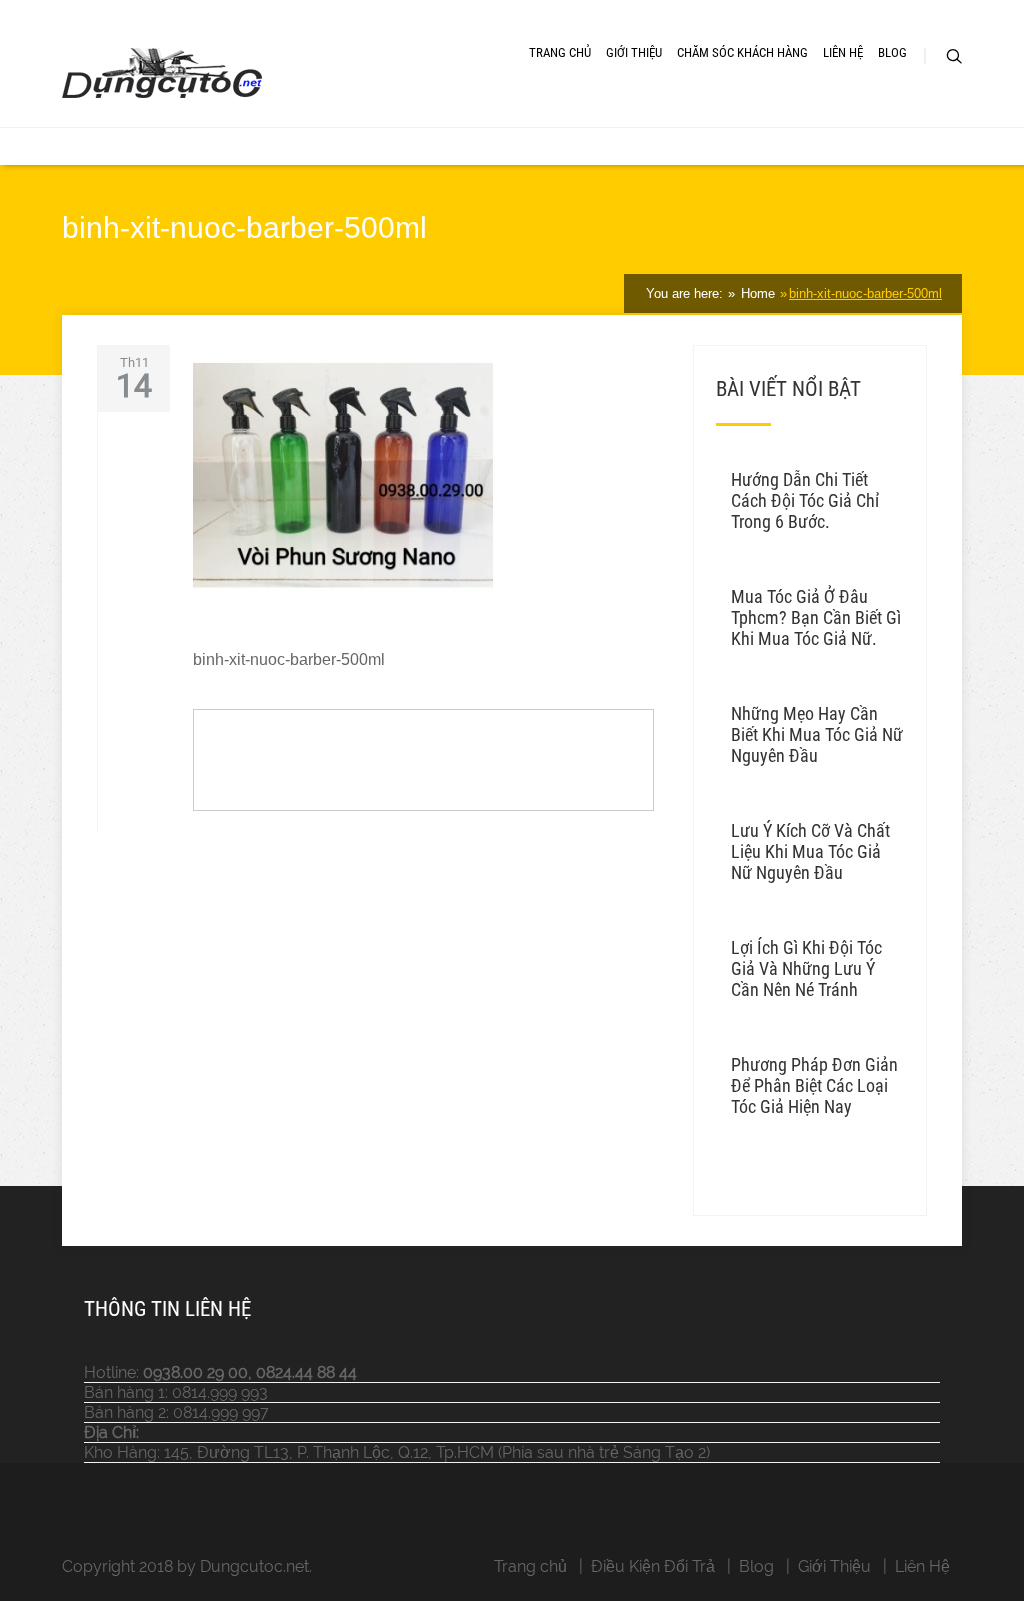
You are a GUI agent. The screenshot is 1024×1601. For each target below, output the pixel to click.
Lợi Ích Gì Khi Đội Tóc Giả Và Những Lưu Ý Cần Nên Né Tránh (806, 968)
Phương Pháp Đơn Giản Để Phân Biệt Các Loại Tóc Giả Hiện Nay (814, 1085)
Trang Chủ (560, 52)
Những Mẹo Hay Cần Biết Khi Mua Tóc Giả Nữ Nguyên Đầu (817, 734)
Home (756, 293)
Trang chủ (530, 1566)
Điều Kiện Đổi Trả (653, 1566)
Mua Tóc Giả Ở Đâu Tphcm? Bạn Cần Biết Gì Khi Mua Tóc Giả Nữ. (816, 617)
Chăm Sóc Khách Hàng (742, 52)
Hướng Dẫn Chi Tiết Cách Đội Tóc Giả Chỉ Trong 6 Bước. (805, 500)
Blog (892, 52)
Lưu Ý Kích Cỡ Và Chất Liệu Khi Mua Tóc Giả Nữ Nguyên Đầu (810, 851)
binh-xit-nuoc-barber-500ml (865, 293)
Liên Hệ (843, 52)
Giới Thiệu (634, 52)
